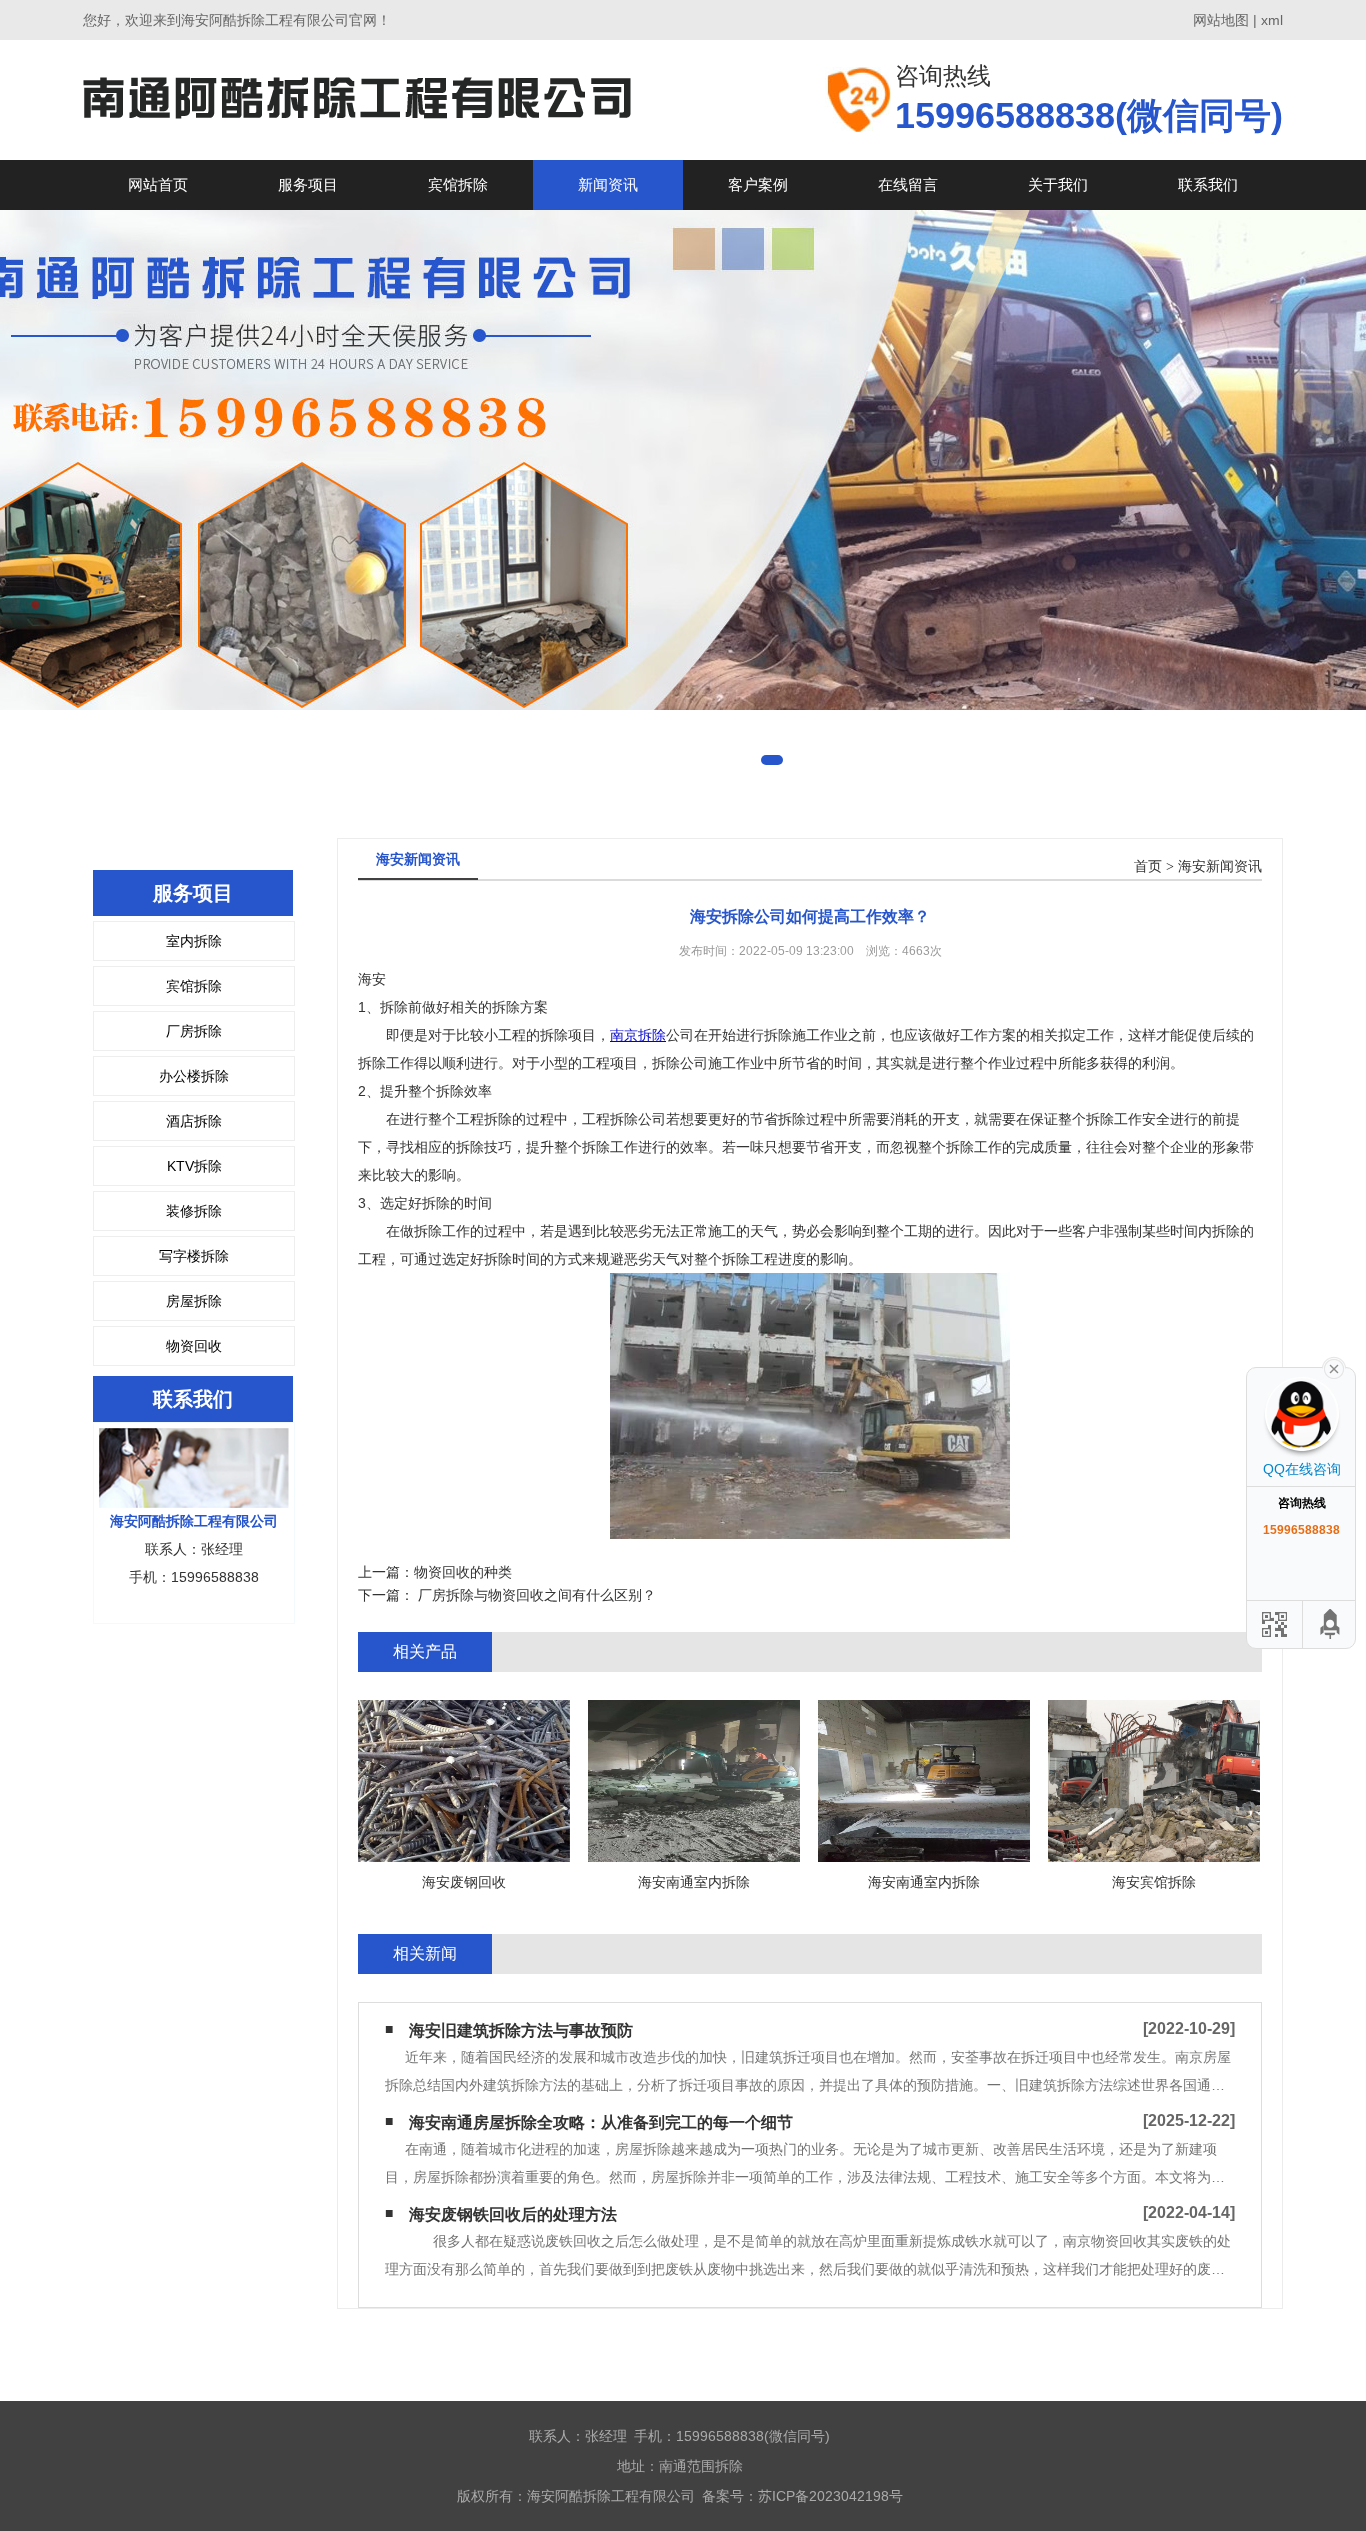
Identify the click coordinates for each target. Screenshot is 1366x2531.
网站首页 (158, 184)
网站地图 (1221, 20)
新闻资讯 (608, 184)
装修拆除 (194, 1211)
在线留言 (908, 184)
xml (1272, 20)
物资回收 (194, 1346)
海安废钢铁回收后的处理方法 (513, 2214)
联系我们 (1208, 184)
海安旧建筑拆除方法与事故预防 (521, 2030)
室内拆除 (194, 941)
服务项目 (308, 184)
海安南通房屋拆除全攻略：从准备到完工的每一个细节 (601, 2122)
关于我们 (1058, 184)
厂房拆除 (194, 1031)
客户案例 (758, 184)
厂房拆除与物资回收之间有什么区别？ (535, 1595)
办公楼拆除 (194, 1076)
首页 (1148, 866)
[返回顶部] (1331, 1624)
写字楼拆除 (194, 1256)
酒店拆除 (194, 1121)
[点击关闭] (1334, 1367)
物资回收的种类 (463, 1572)
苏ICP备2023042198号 (830, 2496)
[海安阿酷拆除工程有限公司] (357, 99)
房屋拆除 (194, 1301)
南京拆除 (638, 1035)
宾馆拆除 (458, 184)
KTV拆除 (194, 1166)
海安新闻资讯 (1220, 866)
